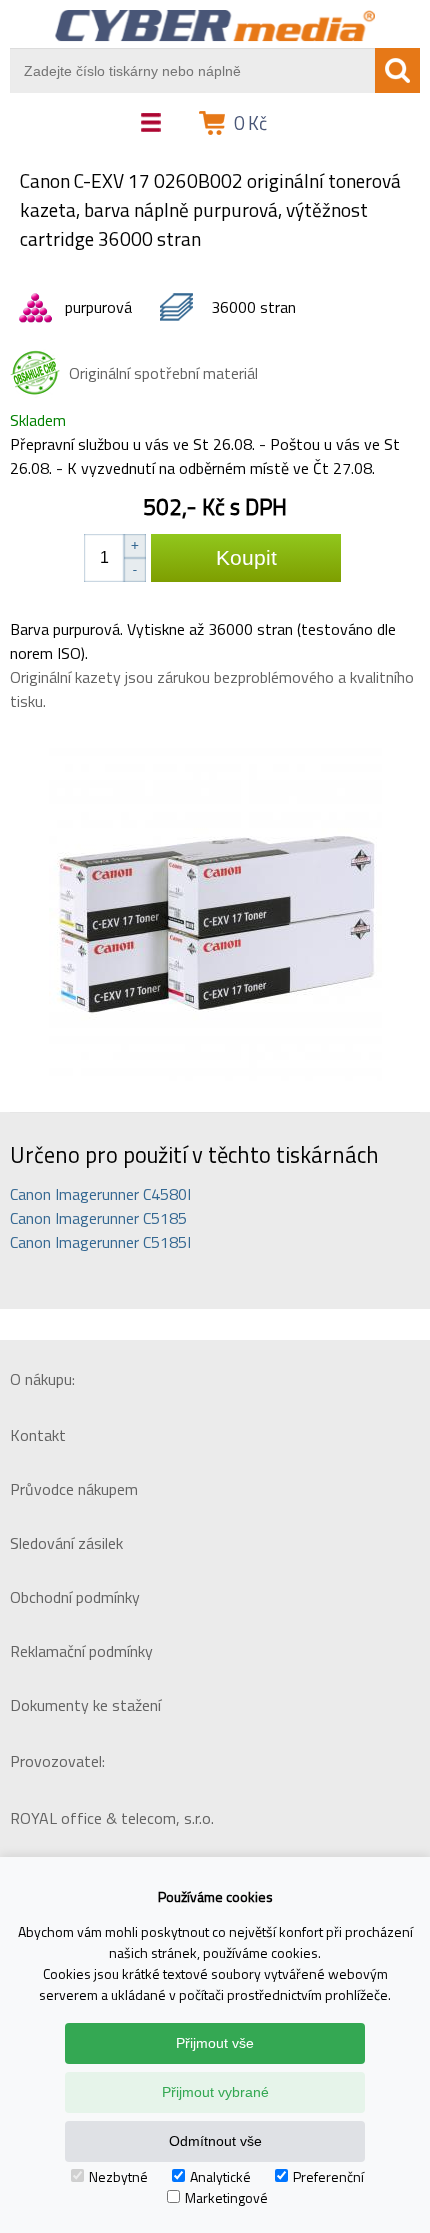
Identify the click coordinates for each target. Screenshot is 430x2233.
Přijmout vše (215, 2043)
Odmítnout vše (215, 2141)
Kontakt (38, 1435)
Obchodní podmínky (75, 1597)
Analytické (220, 2176)
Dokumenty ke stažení (85, 1705)
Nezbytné (118, 2176)
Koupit (246, 557)
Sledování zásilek (66, 1543)
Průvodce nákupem (74, 1489)
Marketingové (226, 2197)
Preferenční (328, 2176)
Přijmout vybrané (215, 2092)
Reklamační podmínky (81, 1651)
